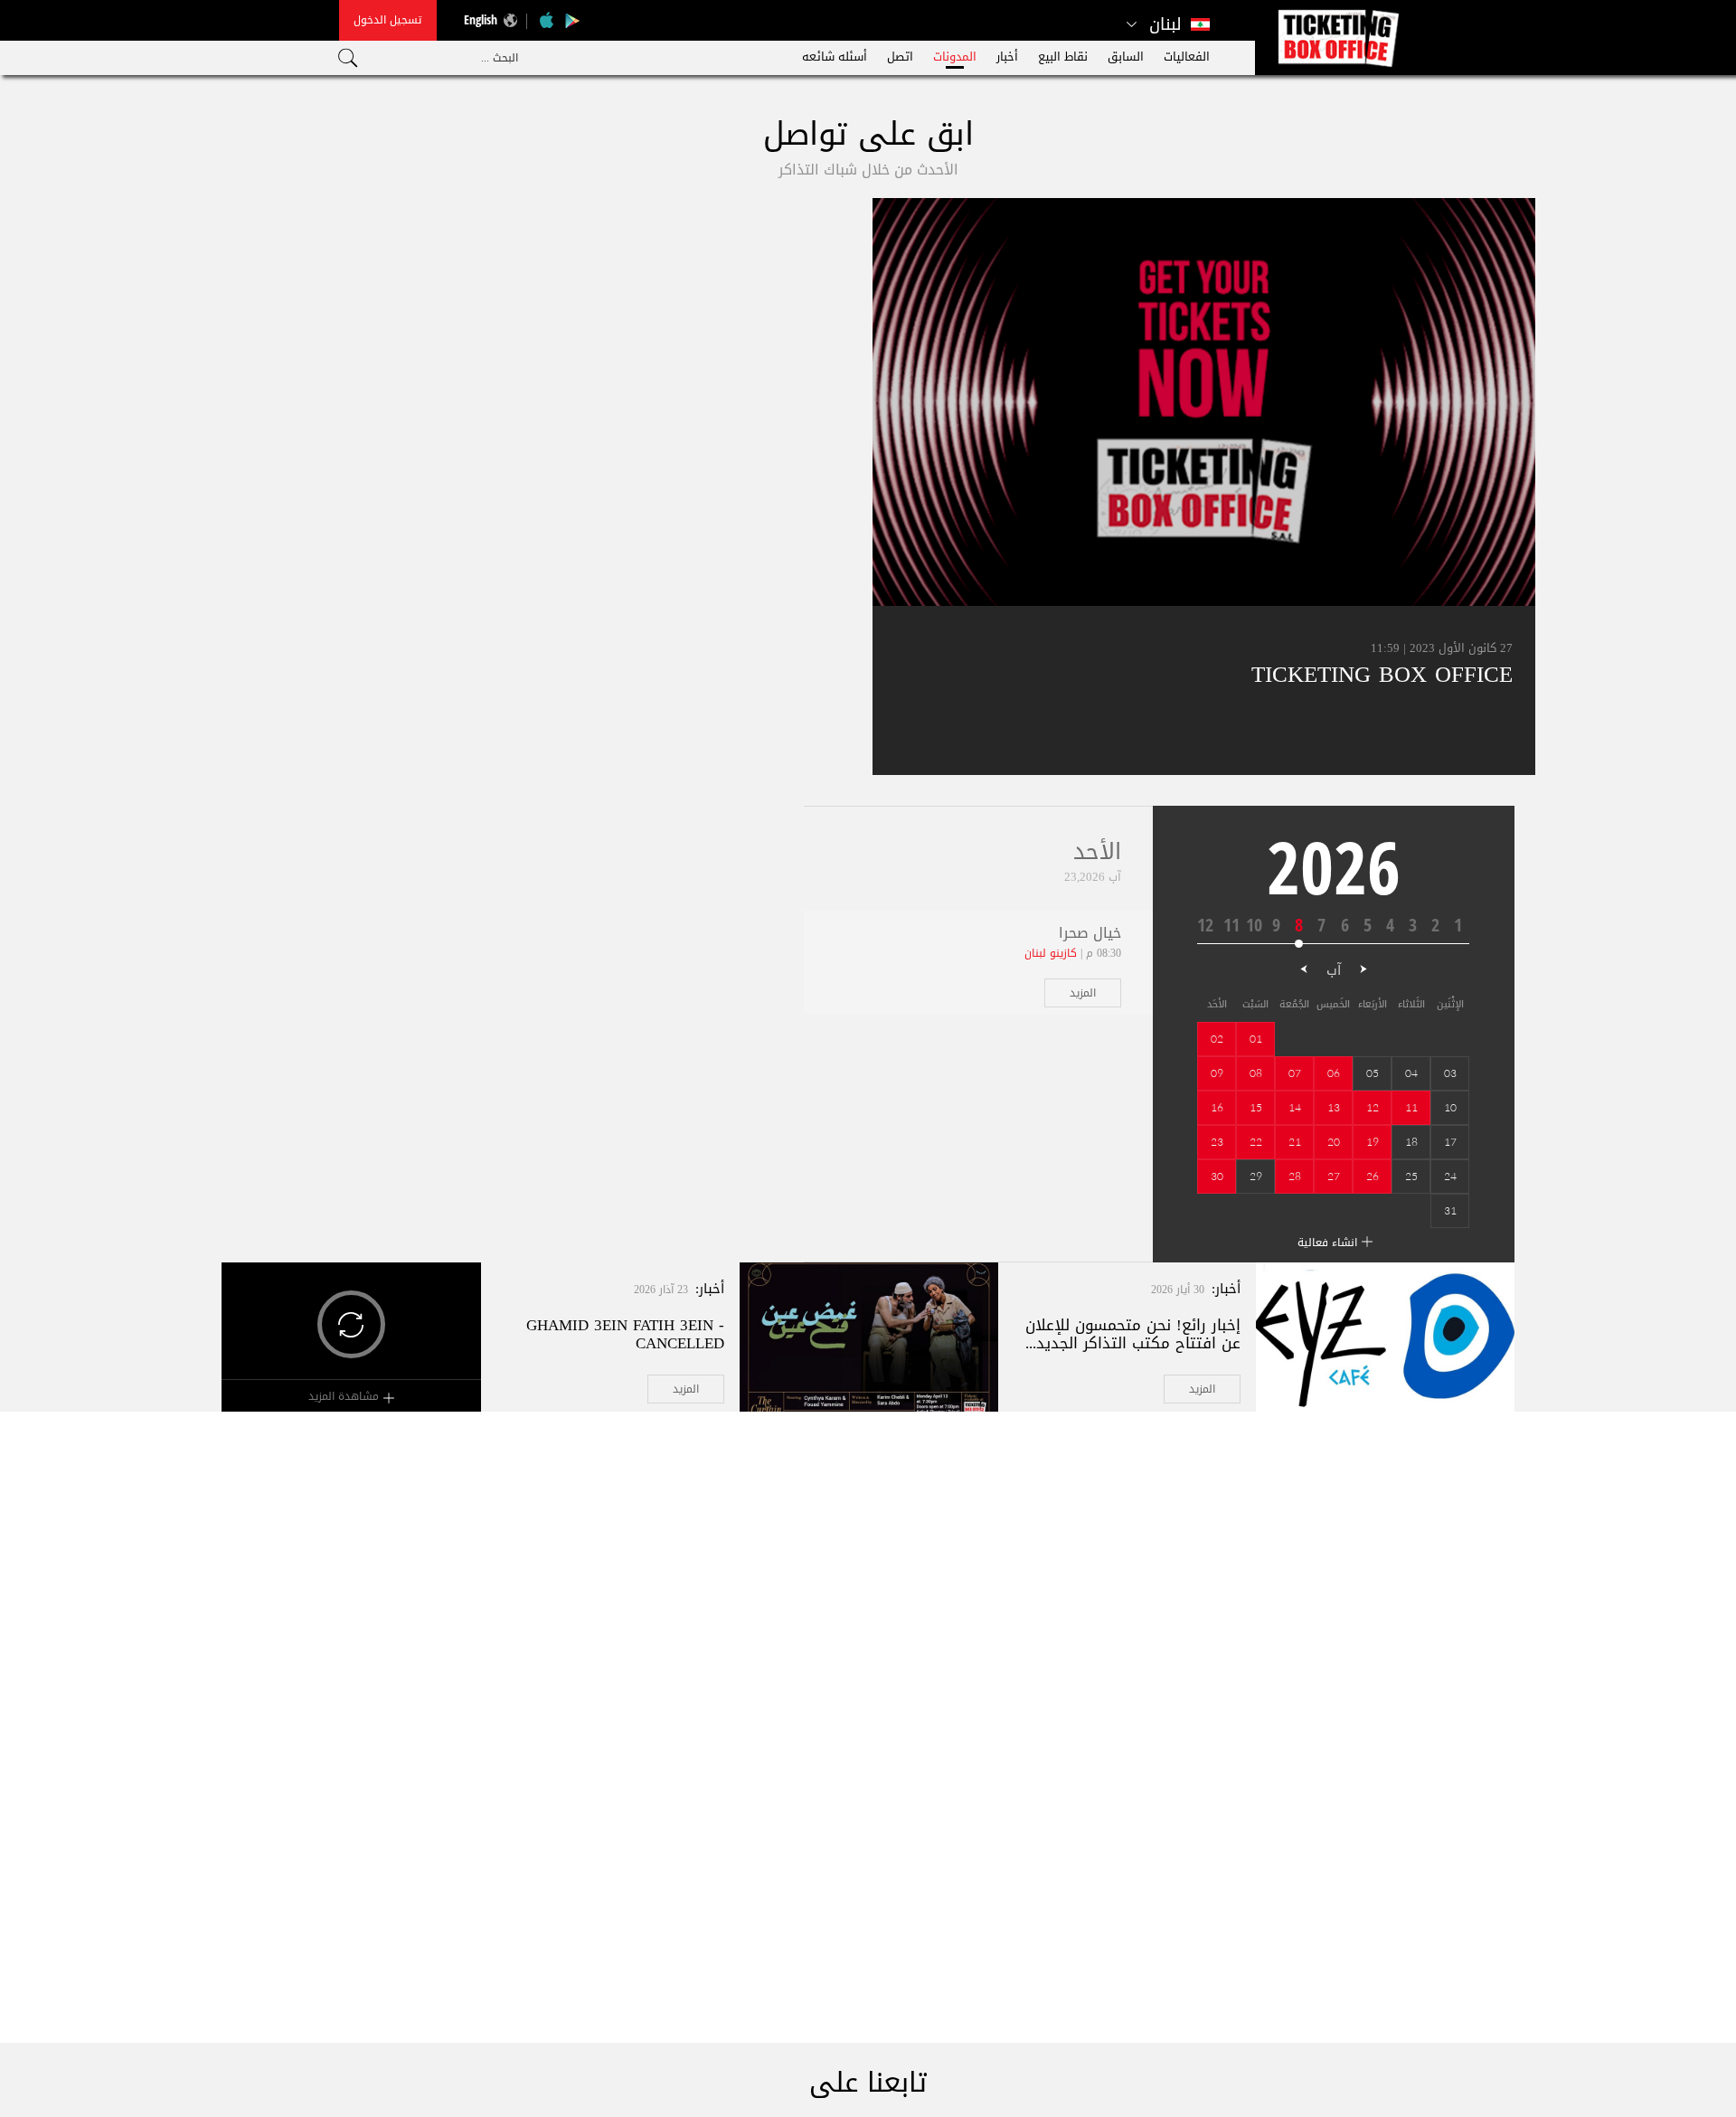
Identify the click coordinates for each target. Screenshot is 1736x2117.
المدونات (955, 57)
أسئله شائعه (835, 57)
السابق (1126, 57)
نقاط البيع (1063, 57)
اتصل (900, 57)
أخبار (1007, 57)
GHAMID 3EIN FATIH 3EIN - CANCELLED (625, 1334)
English (481, 19)
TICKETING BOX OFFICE (1382, 674)
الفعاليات (1187, 57)
